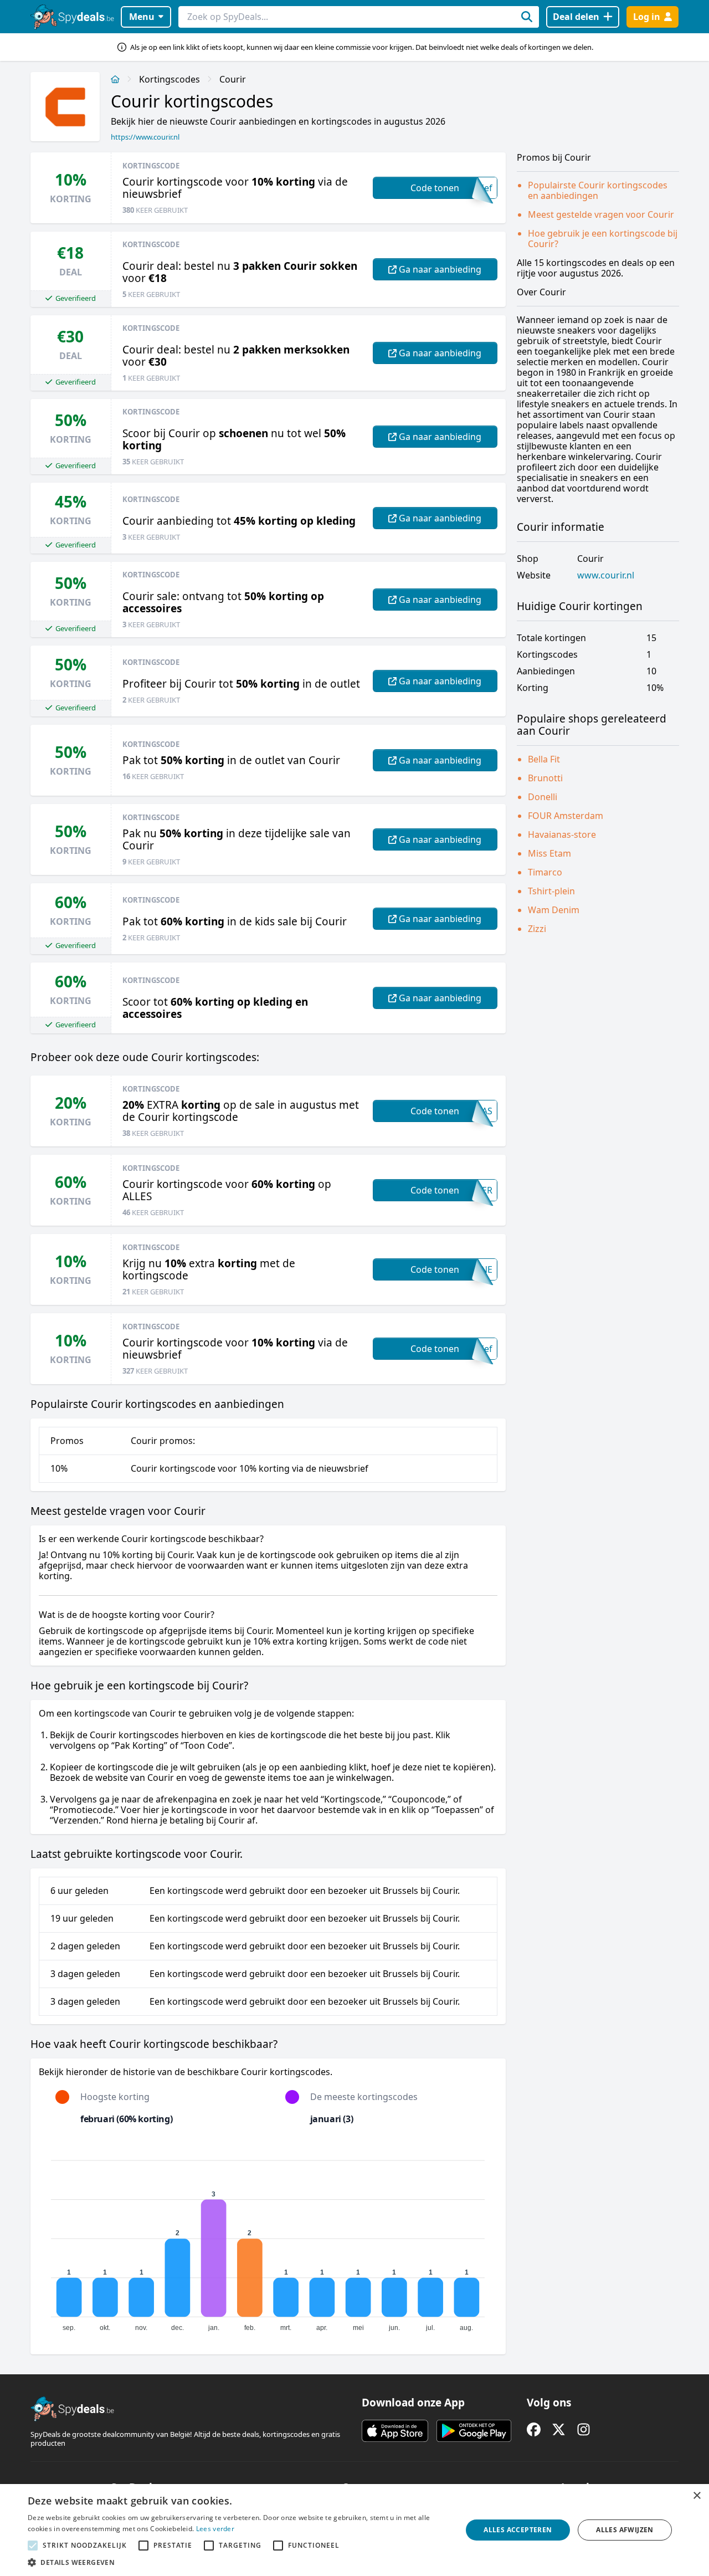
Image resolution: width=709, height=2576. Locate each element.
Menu (142, 17)
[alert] (354, 2530)
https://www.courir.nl (145, 137)
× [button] (697, 2496)
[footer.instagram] (584, 2429)
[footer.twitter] (559, 2429)
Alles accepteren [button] (518, 2530)
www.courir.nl (606, 575)
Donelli (543, 797)
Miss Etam (549, 853)
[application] (268, 2241)
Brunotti (545, 778)
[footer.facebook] (534, 2429)
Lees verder (215, 2529)
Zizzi (537, 929)
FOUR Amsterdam (566, 816)
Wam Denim (554, 910)
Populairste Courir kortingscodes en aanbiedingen (598, 190)
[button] (238, 2562)
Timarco (545, 872)
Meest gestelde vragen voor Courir (601, 214)
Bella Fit (544, 759)
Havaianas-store (562, 834)
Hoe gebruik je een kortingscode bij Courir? (603, 239)
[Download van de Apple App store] (395, 2431)
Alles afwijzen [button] (625, 2530)
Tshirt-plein (551, 891)
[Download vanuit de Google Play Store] (474, 2431)
